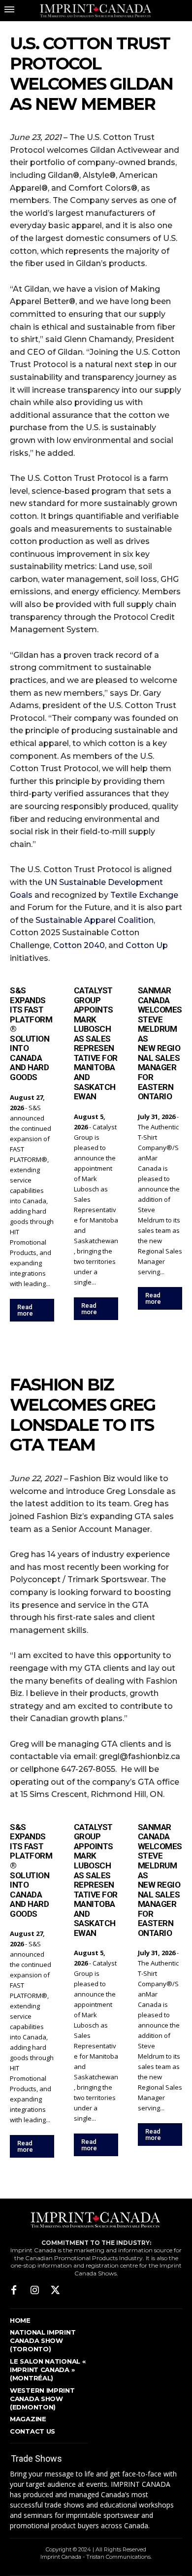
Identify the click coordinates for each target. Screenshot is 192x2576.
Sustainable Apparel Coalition (95, 920)
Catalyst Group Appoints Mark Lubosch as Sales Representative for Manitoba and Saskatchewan (96, 1043)
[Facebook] (14, 2291)
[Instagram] (34, 2291)
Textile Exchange (144, 895)
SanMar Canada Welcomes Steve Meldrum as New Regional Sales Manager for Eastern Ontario (160, 1043)
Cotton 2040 (79, 945)
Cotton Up (147, 945)
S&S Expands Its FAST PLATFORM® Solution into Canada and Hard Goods (31, 1034)
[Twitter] (55, 2291)
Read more (25, 1310)
